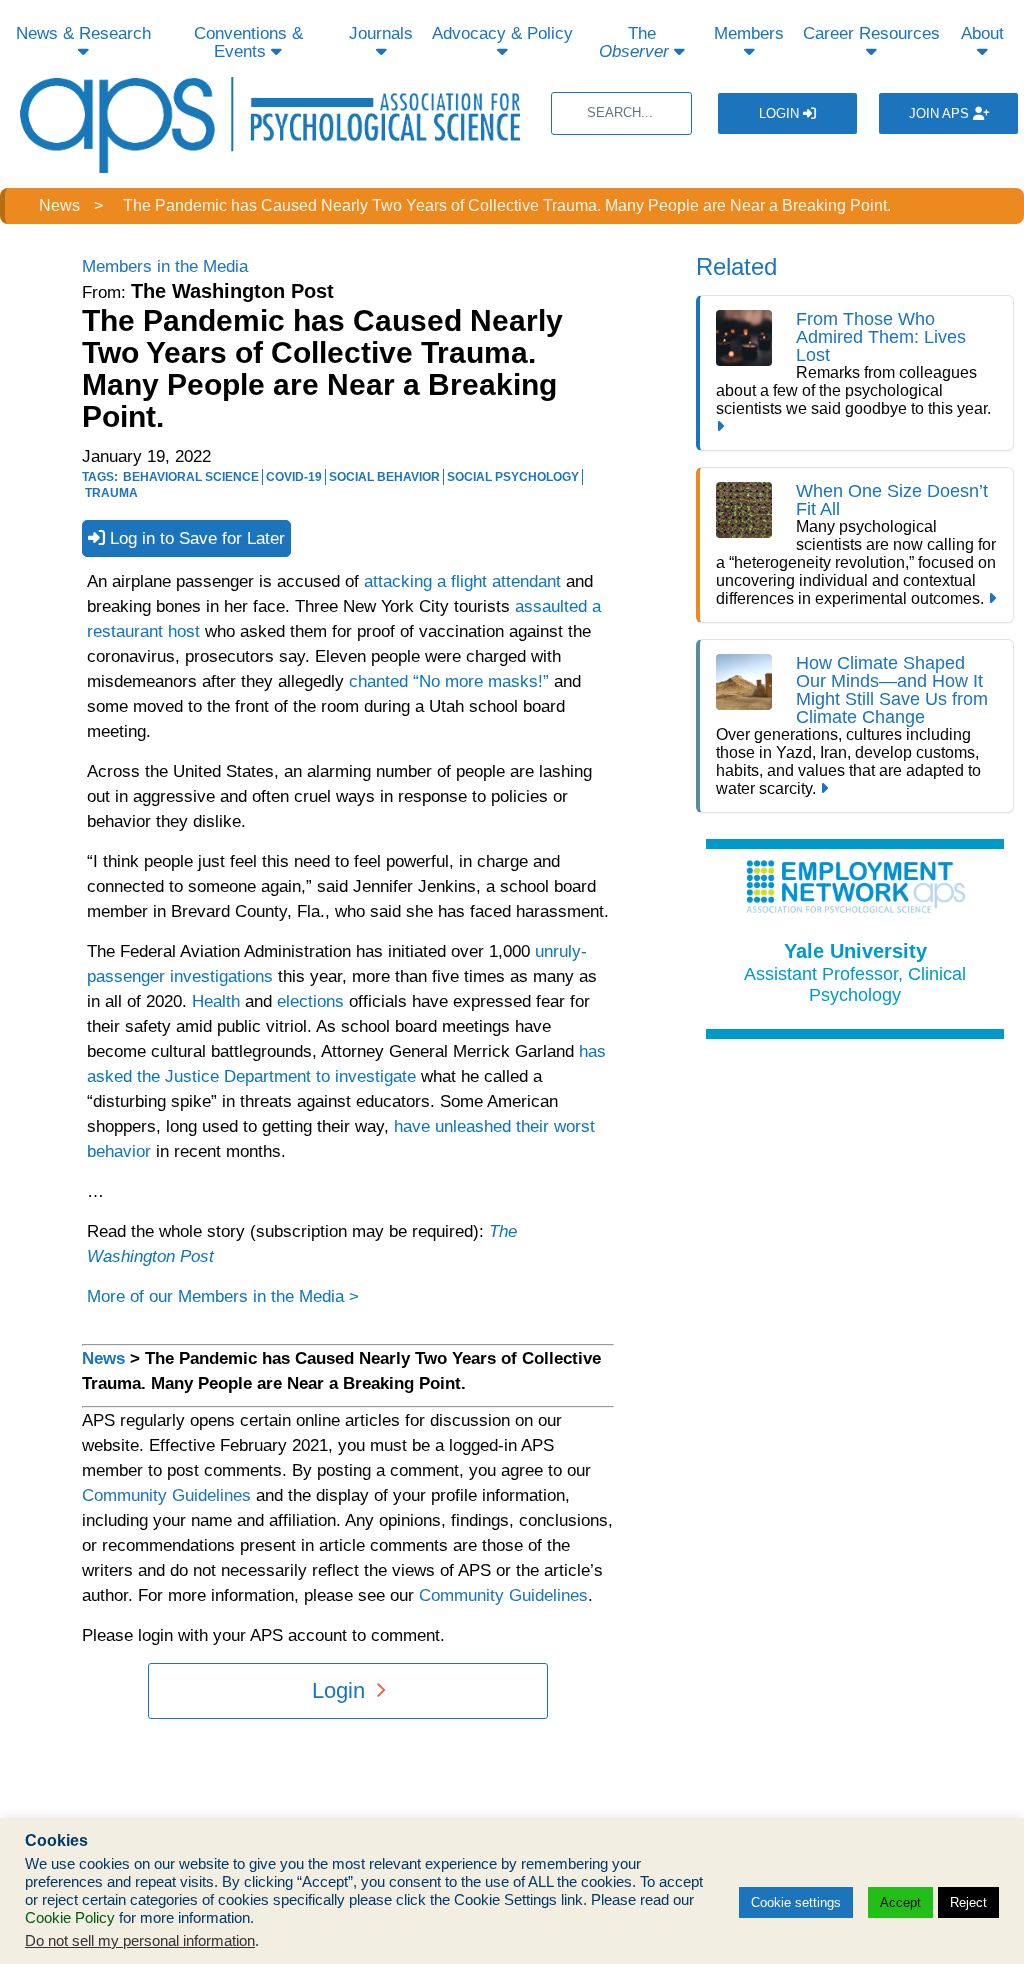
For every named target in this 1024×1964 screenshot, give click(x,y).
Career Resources (871, 33)
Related (736, 266)
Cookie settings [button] (796, 1902)
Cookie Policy (70, 1918)
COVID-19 (294, 477)
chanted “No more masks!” (449, 681)
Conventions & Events (248, 42)
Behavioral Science (191, 477)
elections (310, 1001)
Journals (381, 33)
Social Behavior (384, 477)
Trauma (111, 493)
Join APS (941, 113)
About (982, 33)
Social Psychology (513, 477)
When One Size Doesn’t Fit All (892, 500)
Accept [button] (900, 1902)
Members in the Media (165, 266)
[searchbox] (621, 113)
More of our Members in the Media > (223, 1296)
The (634, 42)
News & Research (83, 33)
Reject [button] (968, 1902)
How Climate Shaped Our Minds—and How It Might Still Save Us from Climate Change (892, 690)
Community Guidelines (166, 1495)
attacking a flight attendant (462, 581)
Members (749, 33)
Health (216, 1001)
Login (781, 113)
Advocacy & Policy (502, 33)
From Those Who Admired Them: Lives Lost (881, 337)
